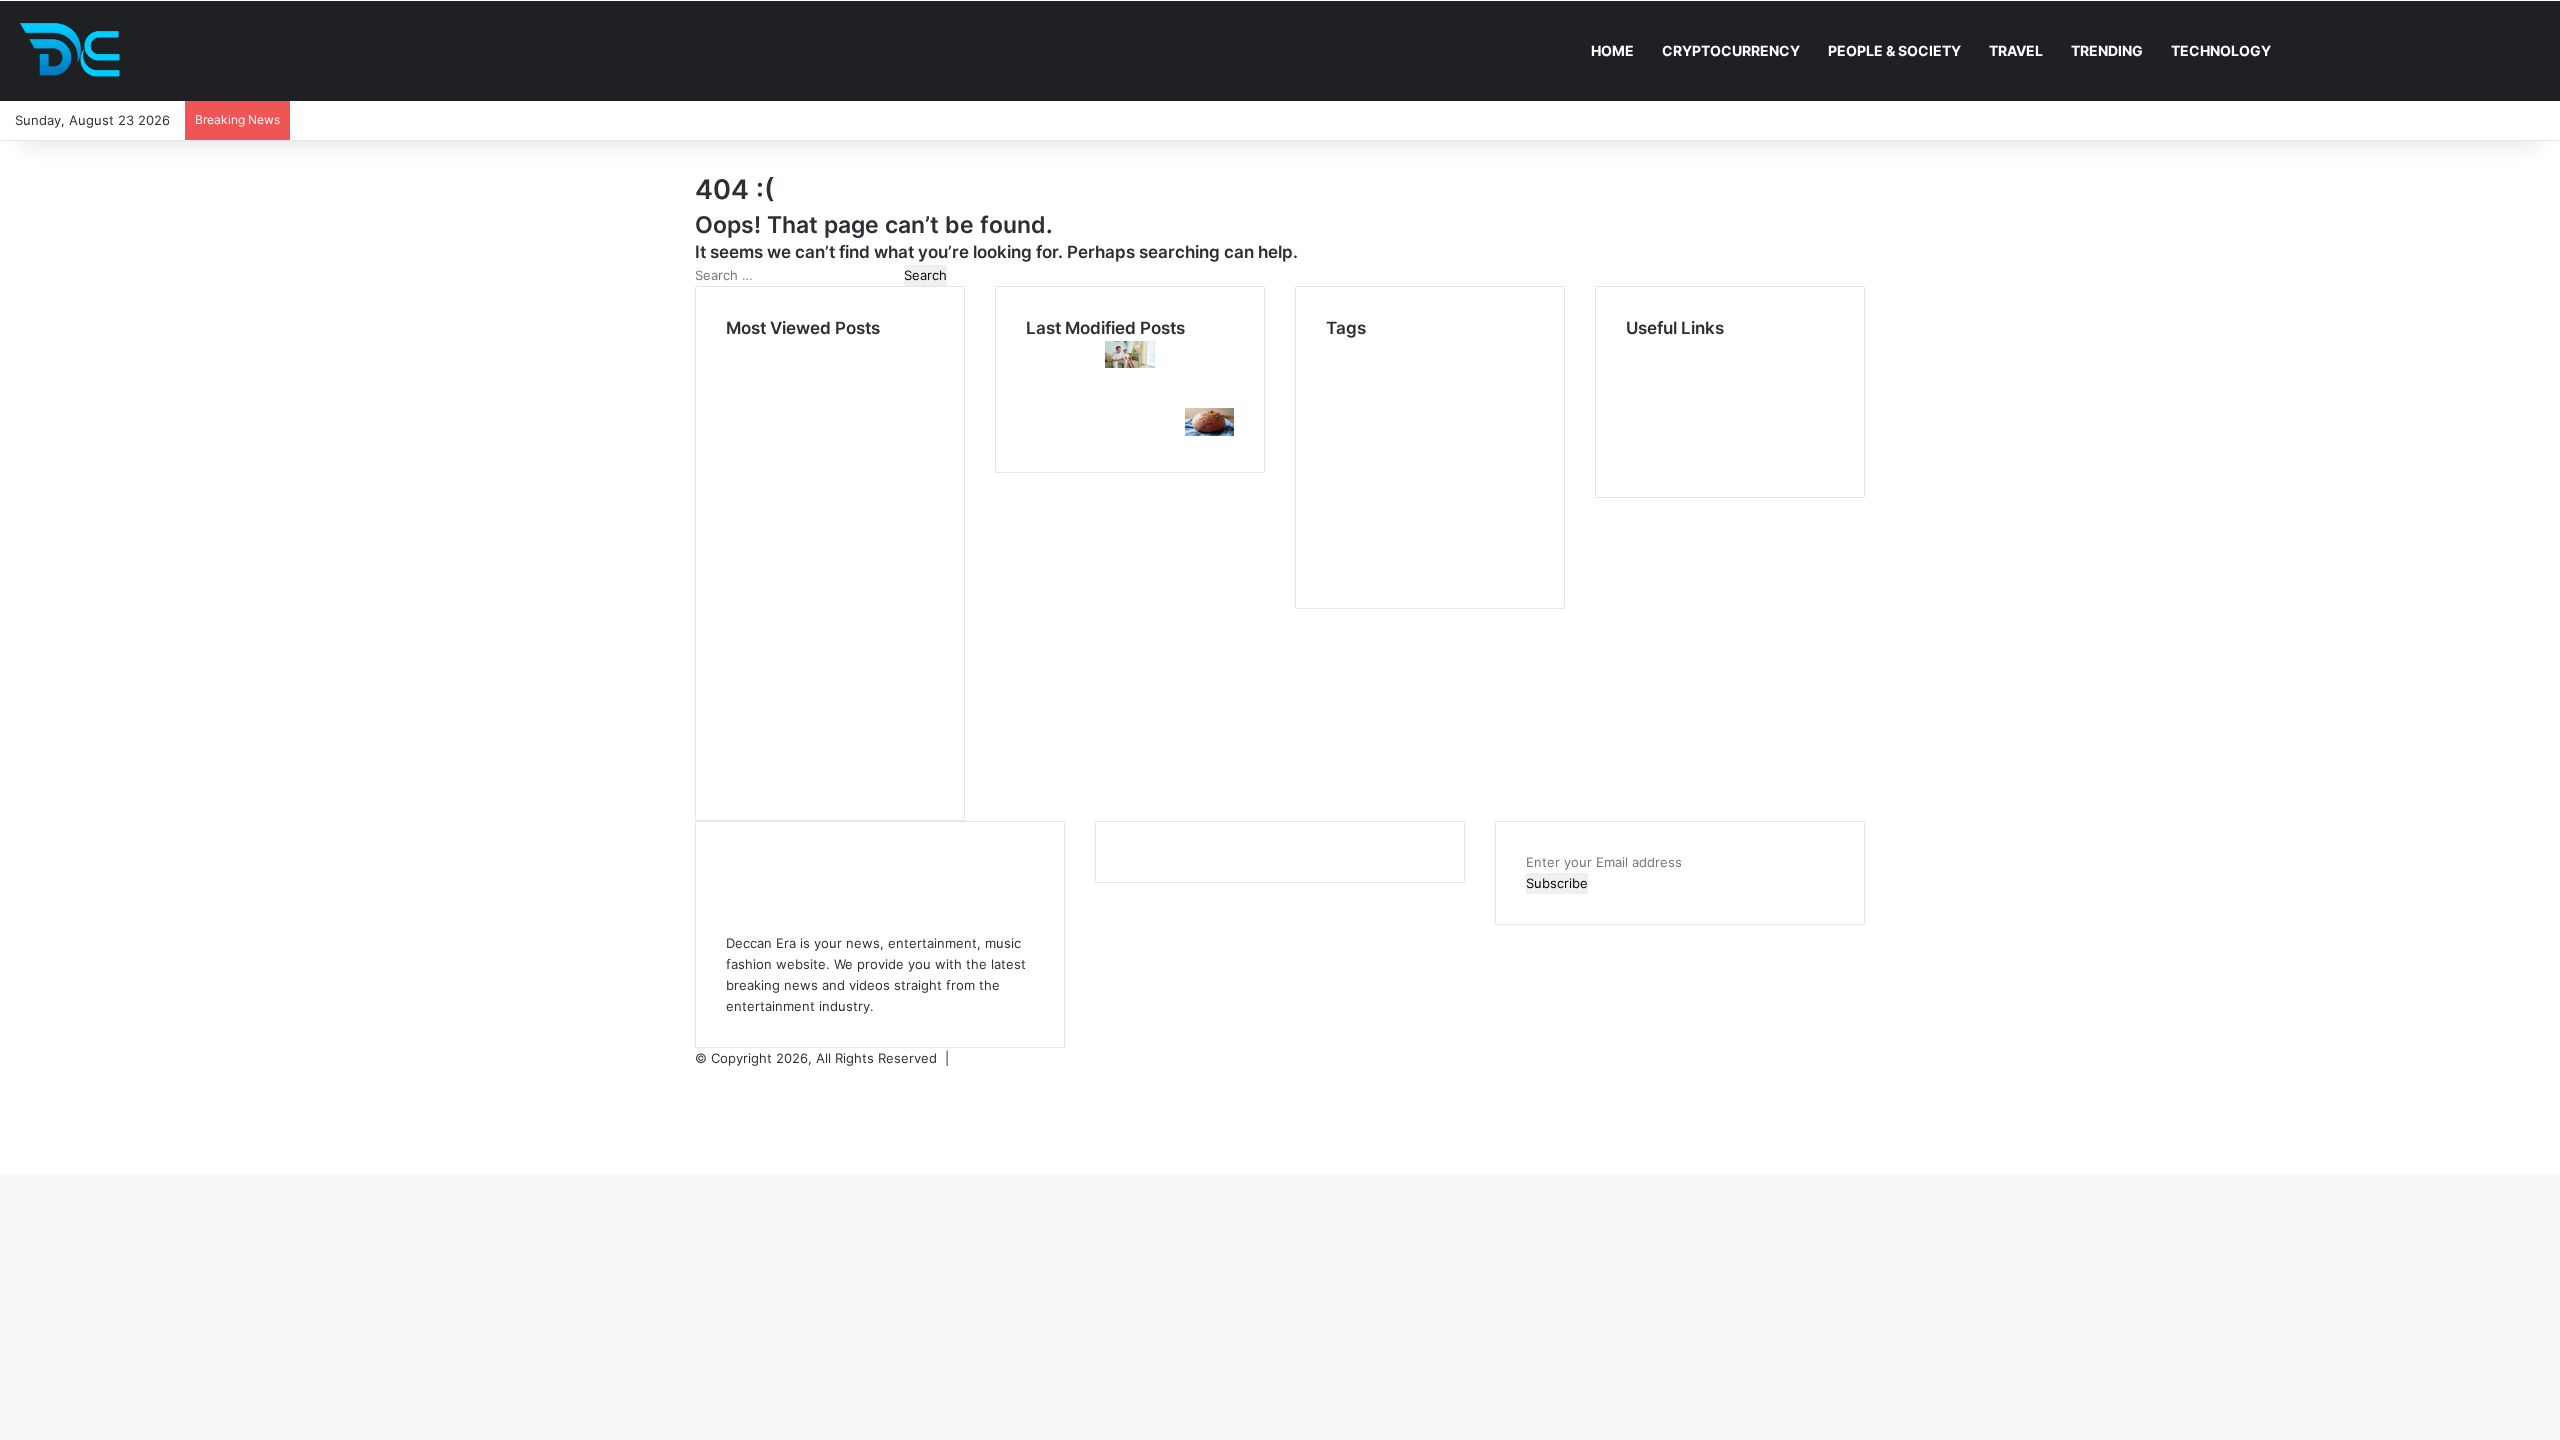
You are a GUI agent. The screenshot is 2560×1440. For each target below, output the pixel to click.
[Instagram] (701, 1121)
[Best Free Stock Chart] (1050, 397)
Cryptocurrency (1731, 50)
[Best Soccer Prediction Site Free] (1050, 431)
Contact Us (1661, 456)
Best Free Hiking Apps (1392, 400)
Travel (2016, 50)
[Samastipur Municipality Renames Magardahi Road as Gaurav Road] (1050, 363)
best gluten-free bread (1424, 421)
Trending (2107, 50)
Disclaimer (1657, 393)
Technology (2221, 50)
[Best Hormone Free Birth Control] (1129, 431)
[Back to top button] (6, 1163)
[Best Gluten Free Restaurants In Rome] (1209, 431)
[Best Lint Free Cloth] (1209, 397)
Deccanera (1007, 1058)
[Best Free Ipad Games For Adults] (1129, 363)
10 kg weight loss (1397, 351)
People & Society (1894, 50)
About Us (1655, 372)
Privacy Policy (1668, 414)
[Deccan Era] (75, 51)
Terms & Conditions (1686, 435)
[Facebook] (701, 1079)
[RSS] (701, 1142)
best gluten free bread (1421, 475)
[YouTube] (701, 1100)
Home (1612, 50)
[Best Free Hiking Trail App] (1129, 397)
